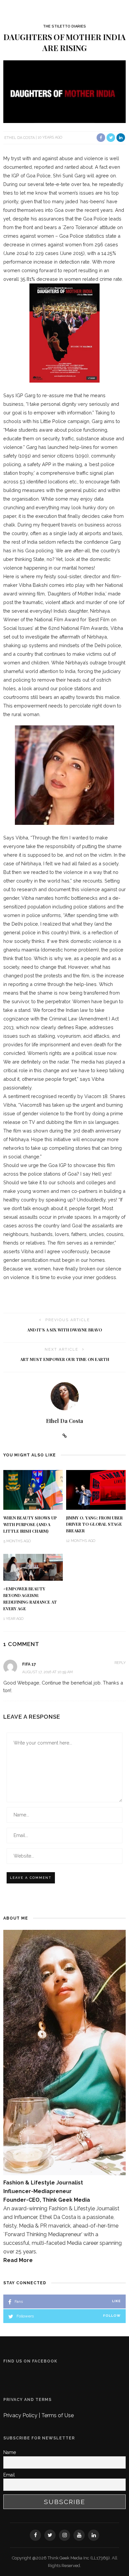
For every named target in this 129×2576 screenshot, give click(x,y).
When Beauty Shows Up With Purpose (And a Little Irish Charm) (30, 1524)
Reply (120, 1663)
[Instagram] (64, 2535)
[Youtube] (79, 2535)
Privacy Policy (21, 2415)
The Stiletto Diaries (64, 26)
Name (10, 2452)
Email (9, 2475)
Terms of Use (58, 2415)
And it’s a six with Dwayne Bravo (64, 1330)
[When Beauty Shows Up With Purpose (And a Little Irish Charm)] (33, 1489)
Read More (18, 2260)
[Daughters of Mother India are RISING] (64, 91)
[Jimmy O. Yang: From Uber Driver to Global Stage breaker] (96, 1489)
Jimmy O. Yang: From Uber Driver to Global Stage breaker (94, 1524)
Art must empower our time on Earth (65, 1359)
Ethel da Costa (20, 137)
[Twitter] (50, 2535)
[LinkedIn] (94, 2535)
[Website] (65, 1436)
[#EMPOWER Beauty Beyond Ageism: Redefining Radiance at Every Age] (33, 1567)
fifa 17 (29, 1664)
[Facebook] (35, 2535)
